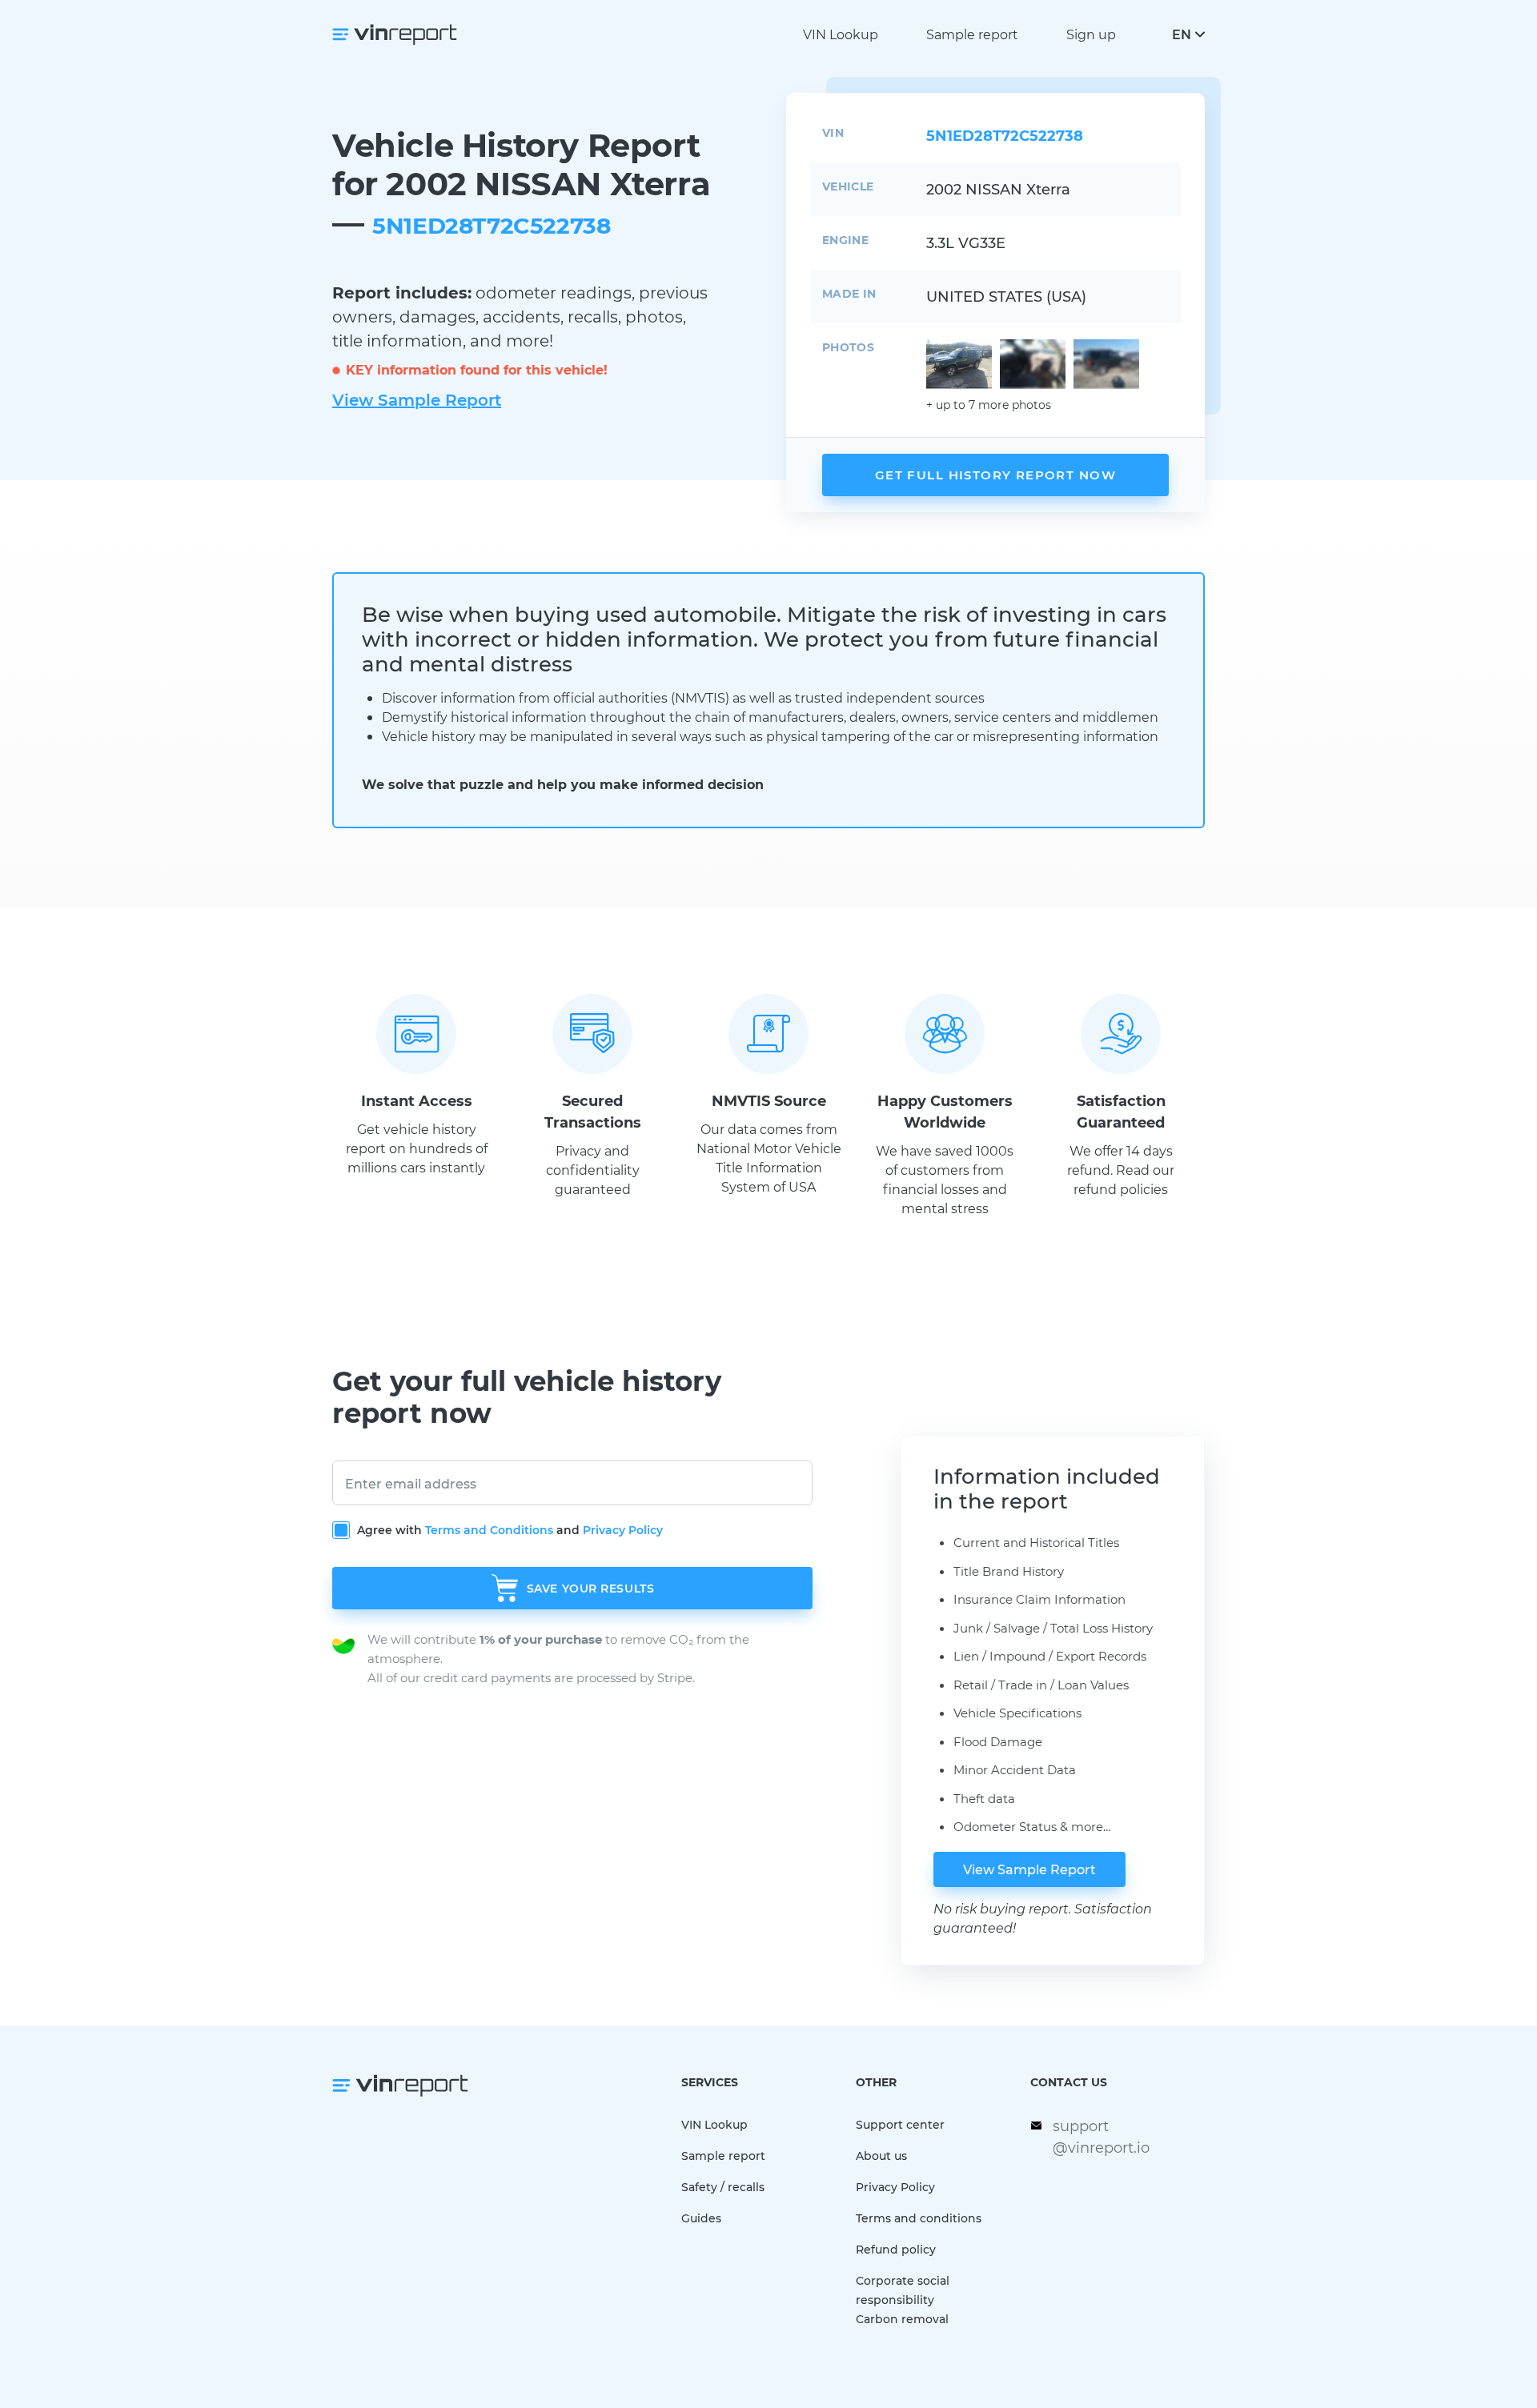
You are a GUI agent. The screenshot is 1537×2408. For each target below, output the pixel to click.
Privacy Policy (623, 1530)
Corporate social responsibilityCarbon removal (903, 2300)
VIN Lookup (841, 34)
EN (1182, 34)
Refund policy (896, 2249)
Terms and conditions (919, 2218)
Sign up (1091, 34)
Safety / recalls (723, 2187)
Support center (900, 2124)
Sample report (972, 34)
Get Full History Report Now (995, 475)
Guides (701, 2218)
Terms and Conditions (489, 1530)
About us (881, 2156)
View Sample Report (417, 399)
